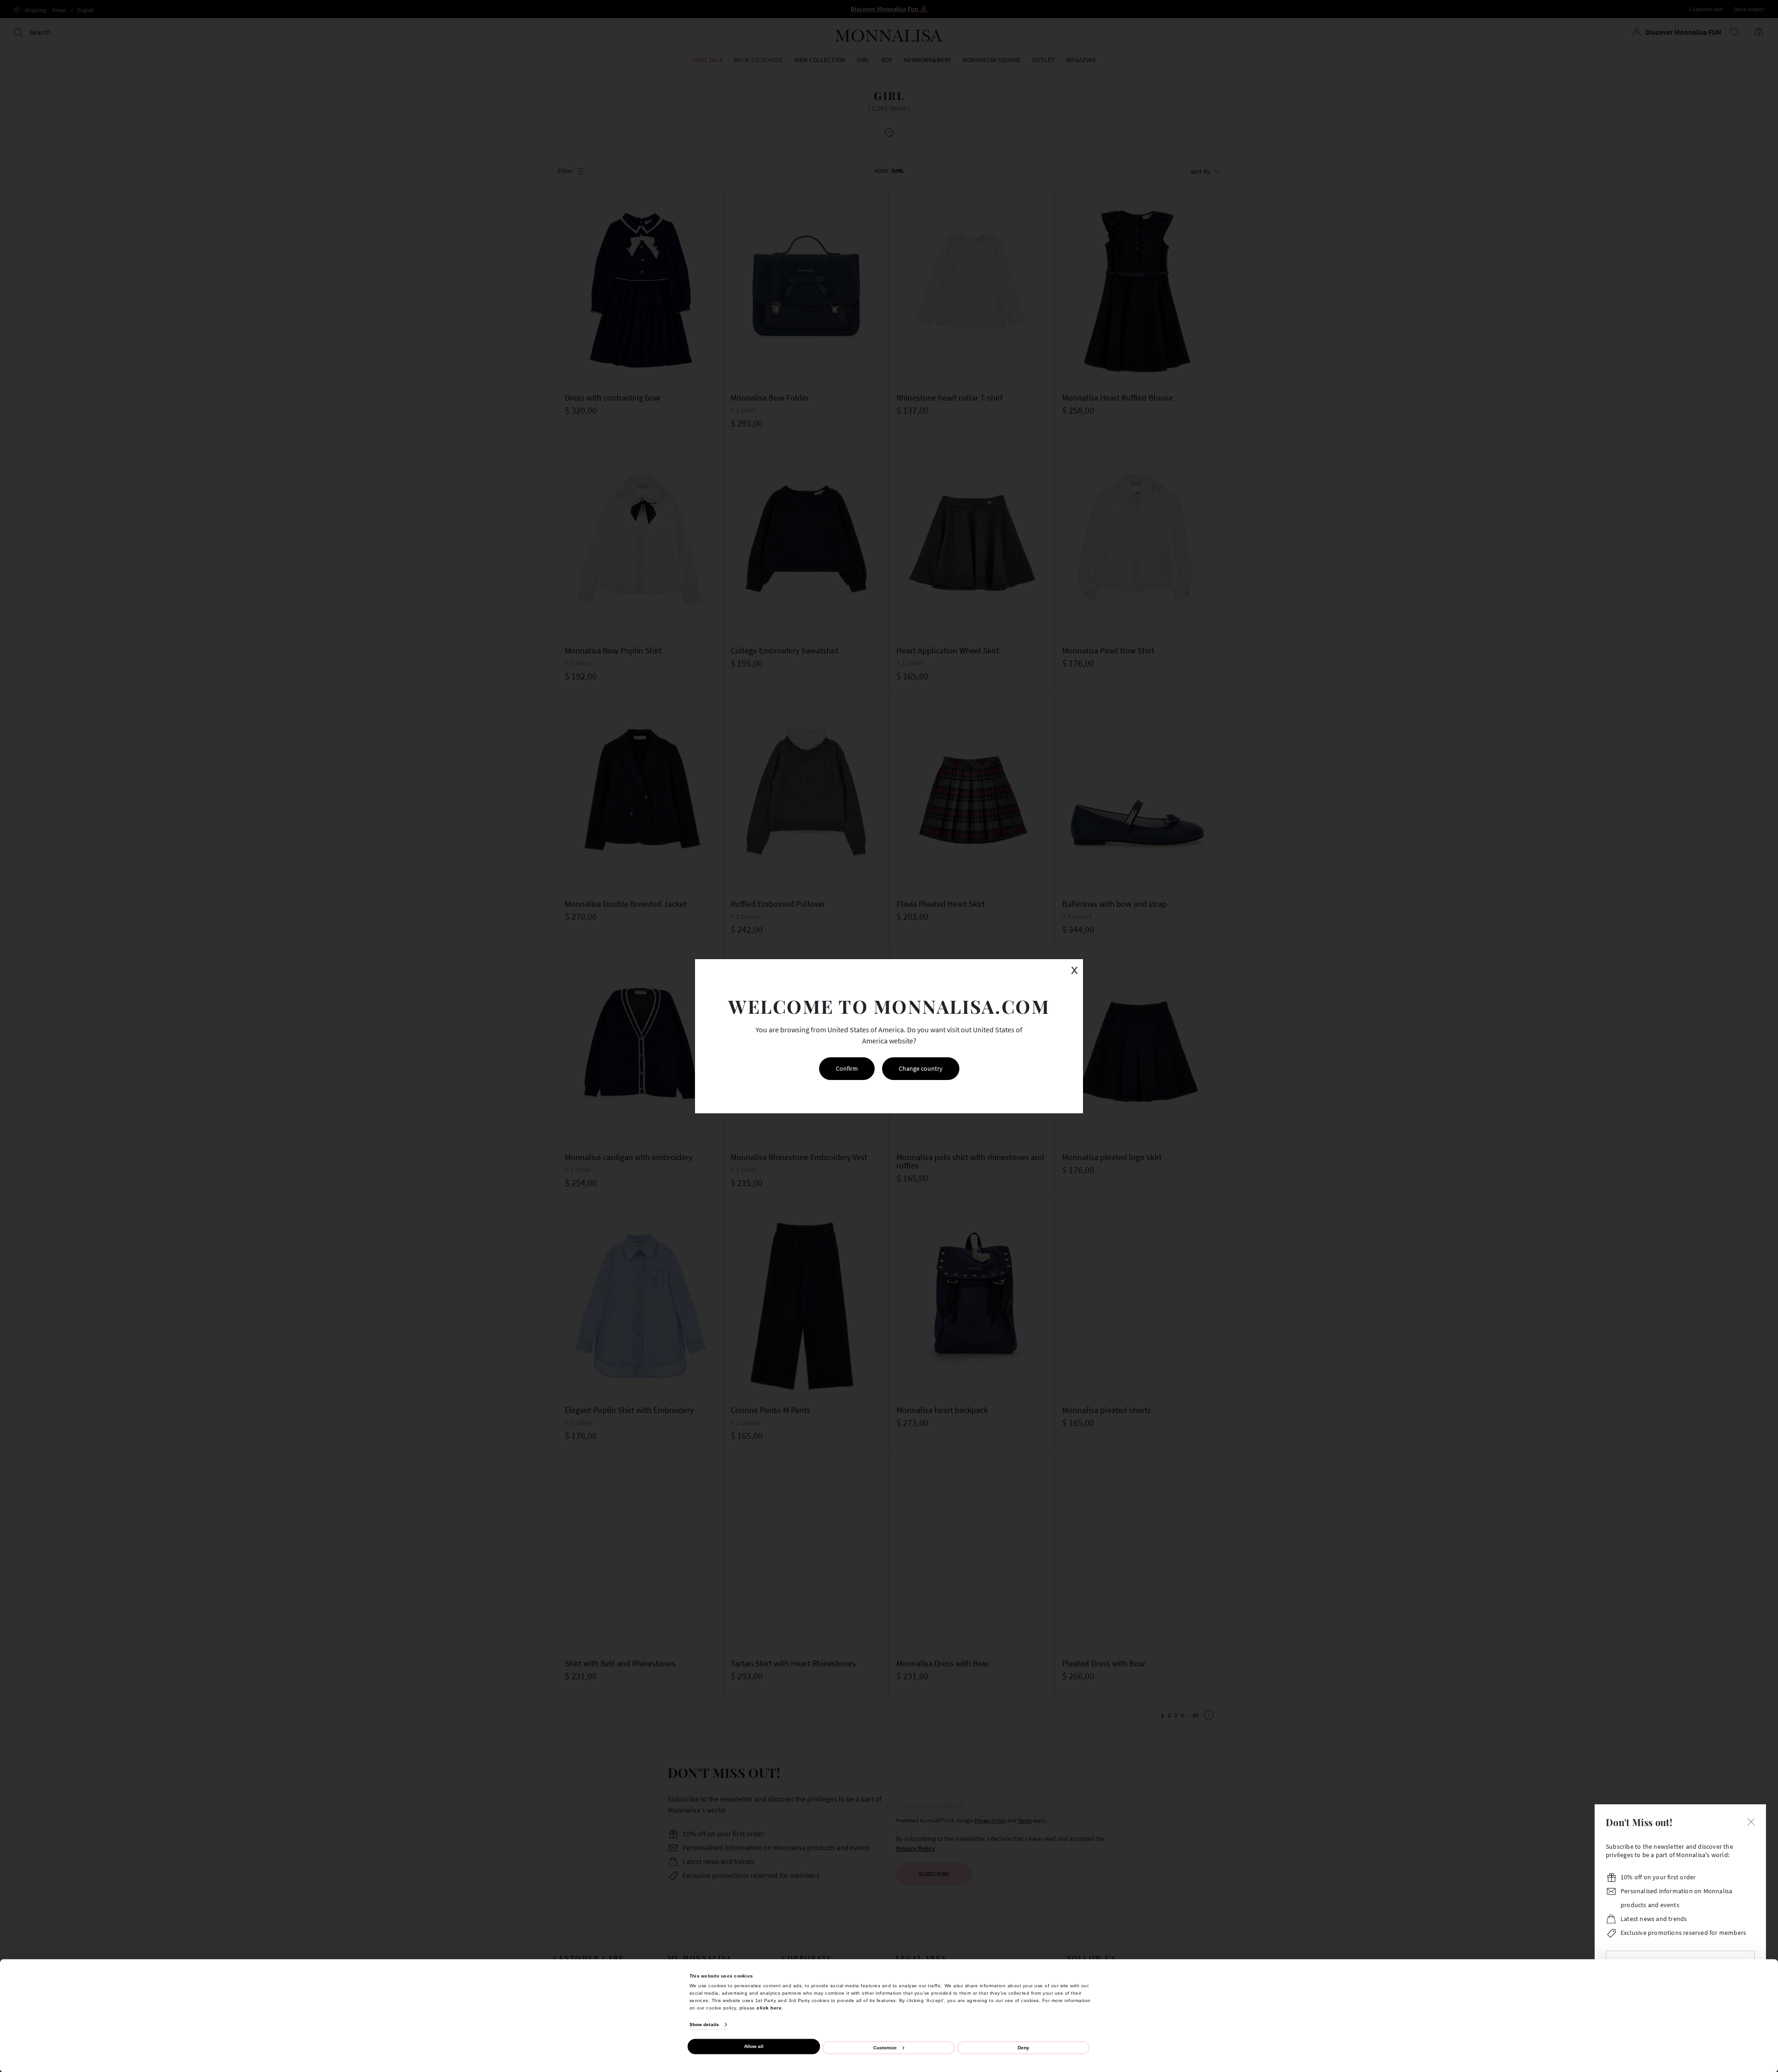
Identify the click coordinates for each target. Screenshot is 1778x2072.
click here (769, 2007)
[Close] (1751, 1821)
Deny (1024, 2047)
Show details (704, 2025)
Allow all (754, 2046)
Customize (885, 2047)
